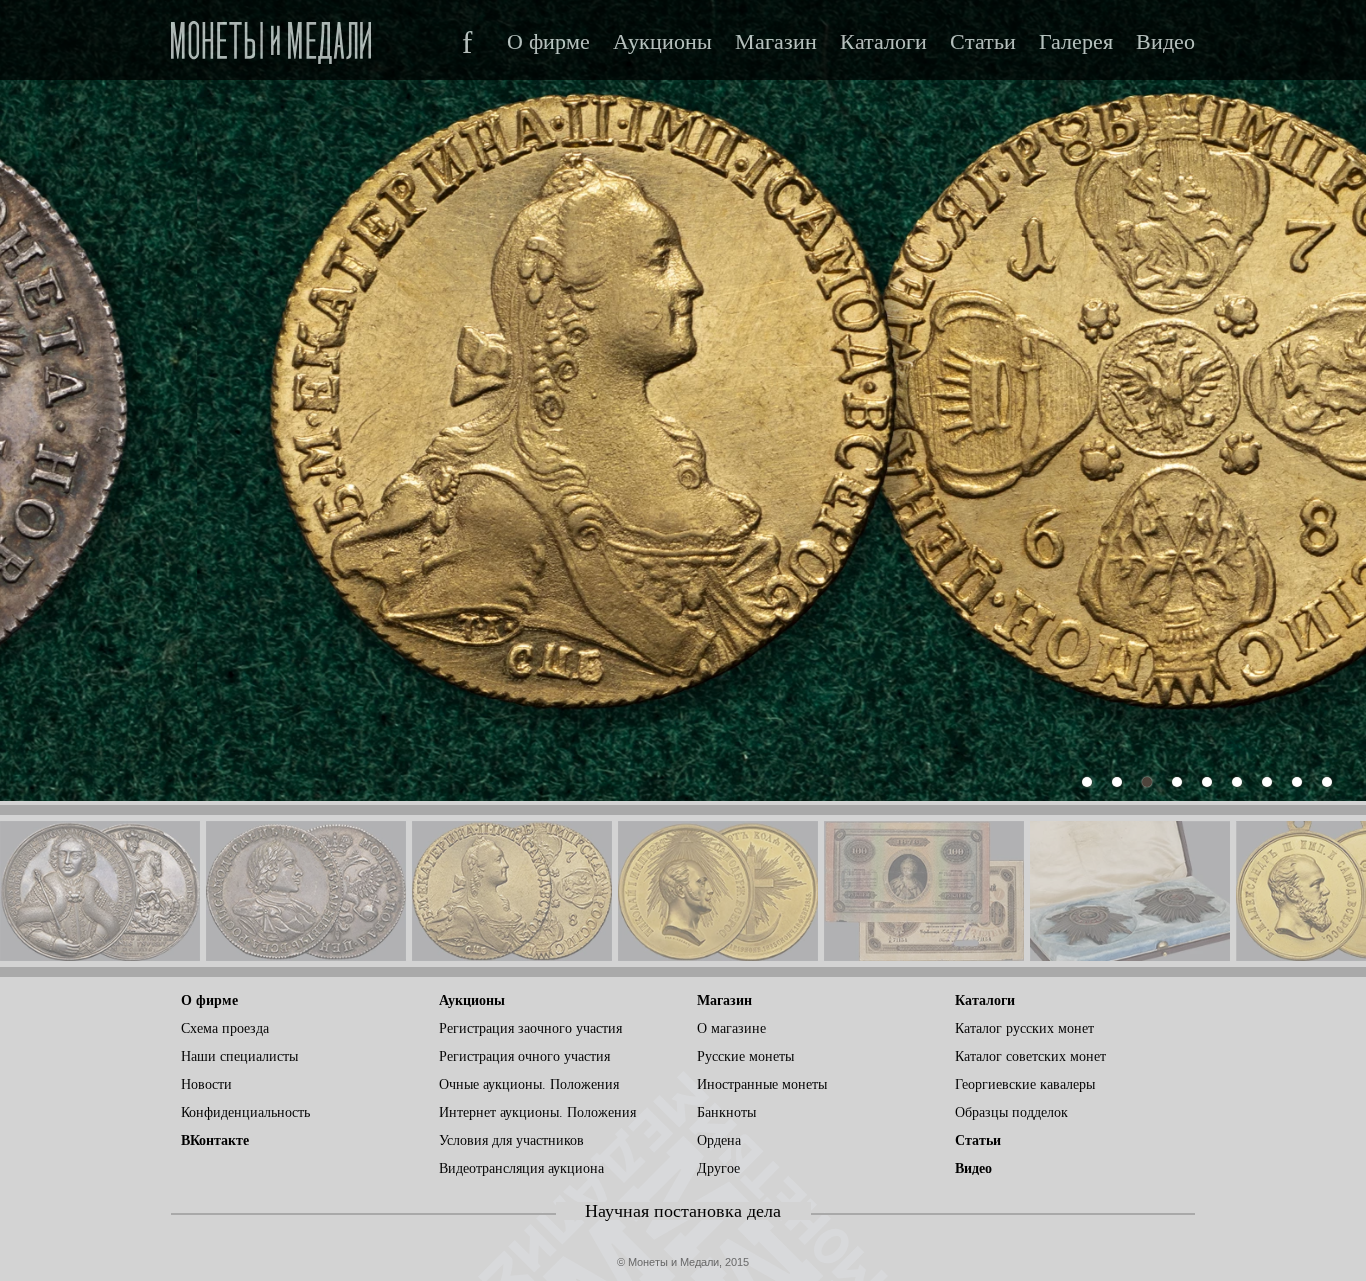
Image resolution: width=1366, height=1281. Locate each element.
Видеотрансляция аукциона (521, 1168)
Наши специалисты (239, 1056)
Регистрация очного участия (524, 1056)
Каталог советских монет (1030, 1056)
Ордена (719, 1140)
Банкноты (726, 1112)
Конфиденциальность (245, 1112)
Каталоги (883, 42)
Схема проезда (225, 1028)
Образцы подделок (1011, 1112)
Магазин (776, 42)
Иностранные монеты (762, 1084)
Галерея (1076, 42)
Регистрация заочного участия (530, 1028)
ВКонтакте (215, 1140)
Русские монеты (745, 1056)
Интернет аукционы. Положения (537, 1112)
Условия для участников (511, 1140)
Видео (1165, 42)
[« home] (271, 36)
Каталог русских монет (1024, 1028)
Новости (206, 1084)
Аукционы (662, 42)
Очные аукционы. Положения (529, 1084)
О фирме (548, 42)
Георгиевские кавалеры (1025, 1084)
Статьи (983, 42)
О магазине (731, 1028)
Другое (718, 1168)
